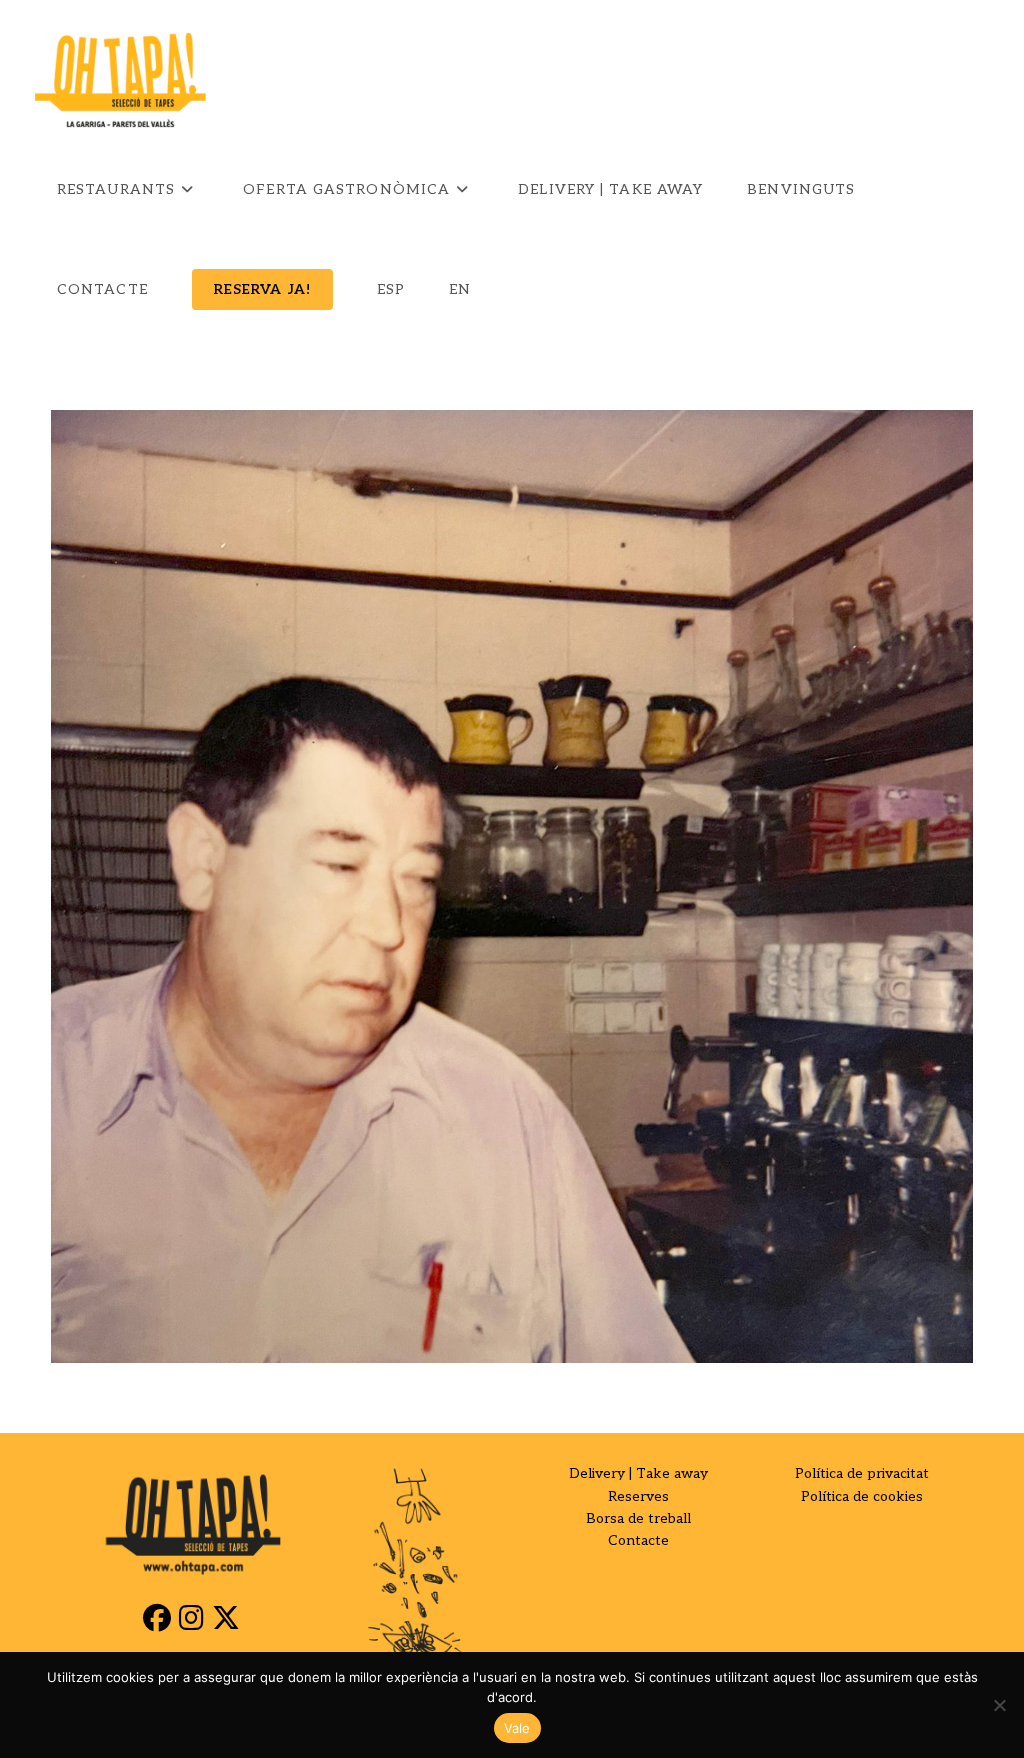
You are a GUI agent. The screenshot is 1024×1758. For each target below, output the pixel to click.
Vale (517, 1728)
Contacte (638, 1540)
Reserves (638, 1496)
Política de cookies (862, 1496)
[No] (999, 1705)
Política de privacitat (862, 1473)
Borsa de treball (638, 1518)
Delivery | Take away (638, 1473)
